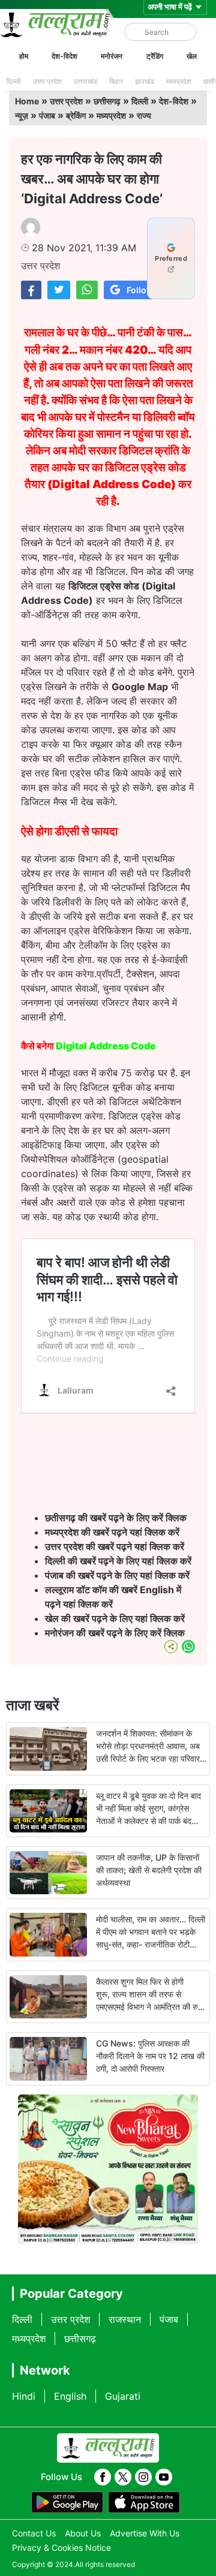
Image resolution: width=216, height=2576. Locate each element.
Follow (140, 290)
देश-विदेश (64, 56)
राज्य (144, 115)
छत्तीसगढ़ (107, 101)
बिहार (116, 81)
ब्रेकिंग (76, 115)
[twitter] (123, 2477)
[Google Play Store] (67, 2502)
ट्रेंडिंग (155, 56)
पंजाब (47, 115)
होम (24, 56)
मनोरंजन (112, 56)
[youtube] (164, 2477)
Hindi (24, 2396)
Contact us (34, 2533)
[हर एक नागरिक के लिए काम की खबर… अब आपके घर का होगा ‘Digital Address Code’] (31, 290)
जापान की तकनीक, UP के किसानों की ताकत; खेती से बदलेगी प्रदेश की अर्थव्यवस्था (149, 1870)
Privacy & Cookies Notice (61, 2548)
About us (83, 2533)
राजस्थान (125, 2319)
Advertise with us (145, 2533)
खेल (192, 56)
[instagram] (143, 2477)
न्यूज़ (22, 115)
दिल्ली (13, 81)
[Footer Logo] (108, 2448)
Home (27, 101)
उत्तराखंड (85, 81)
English (70, 2396)
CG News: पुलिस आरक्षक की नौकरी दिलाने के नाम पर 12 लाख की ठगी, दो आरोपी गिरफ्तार (150, 2056)
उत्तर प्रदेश (47, 81)
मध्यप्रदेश (179, 81)
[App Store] (144, 2502)
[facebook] (103, 2477)
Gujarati (123, 2396)
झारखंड (145, 81)
